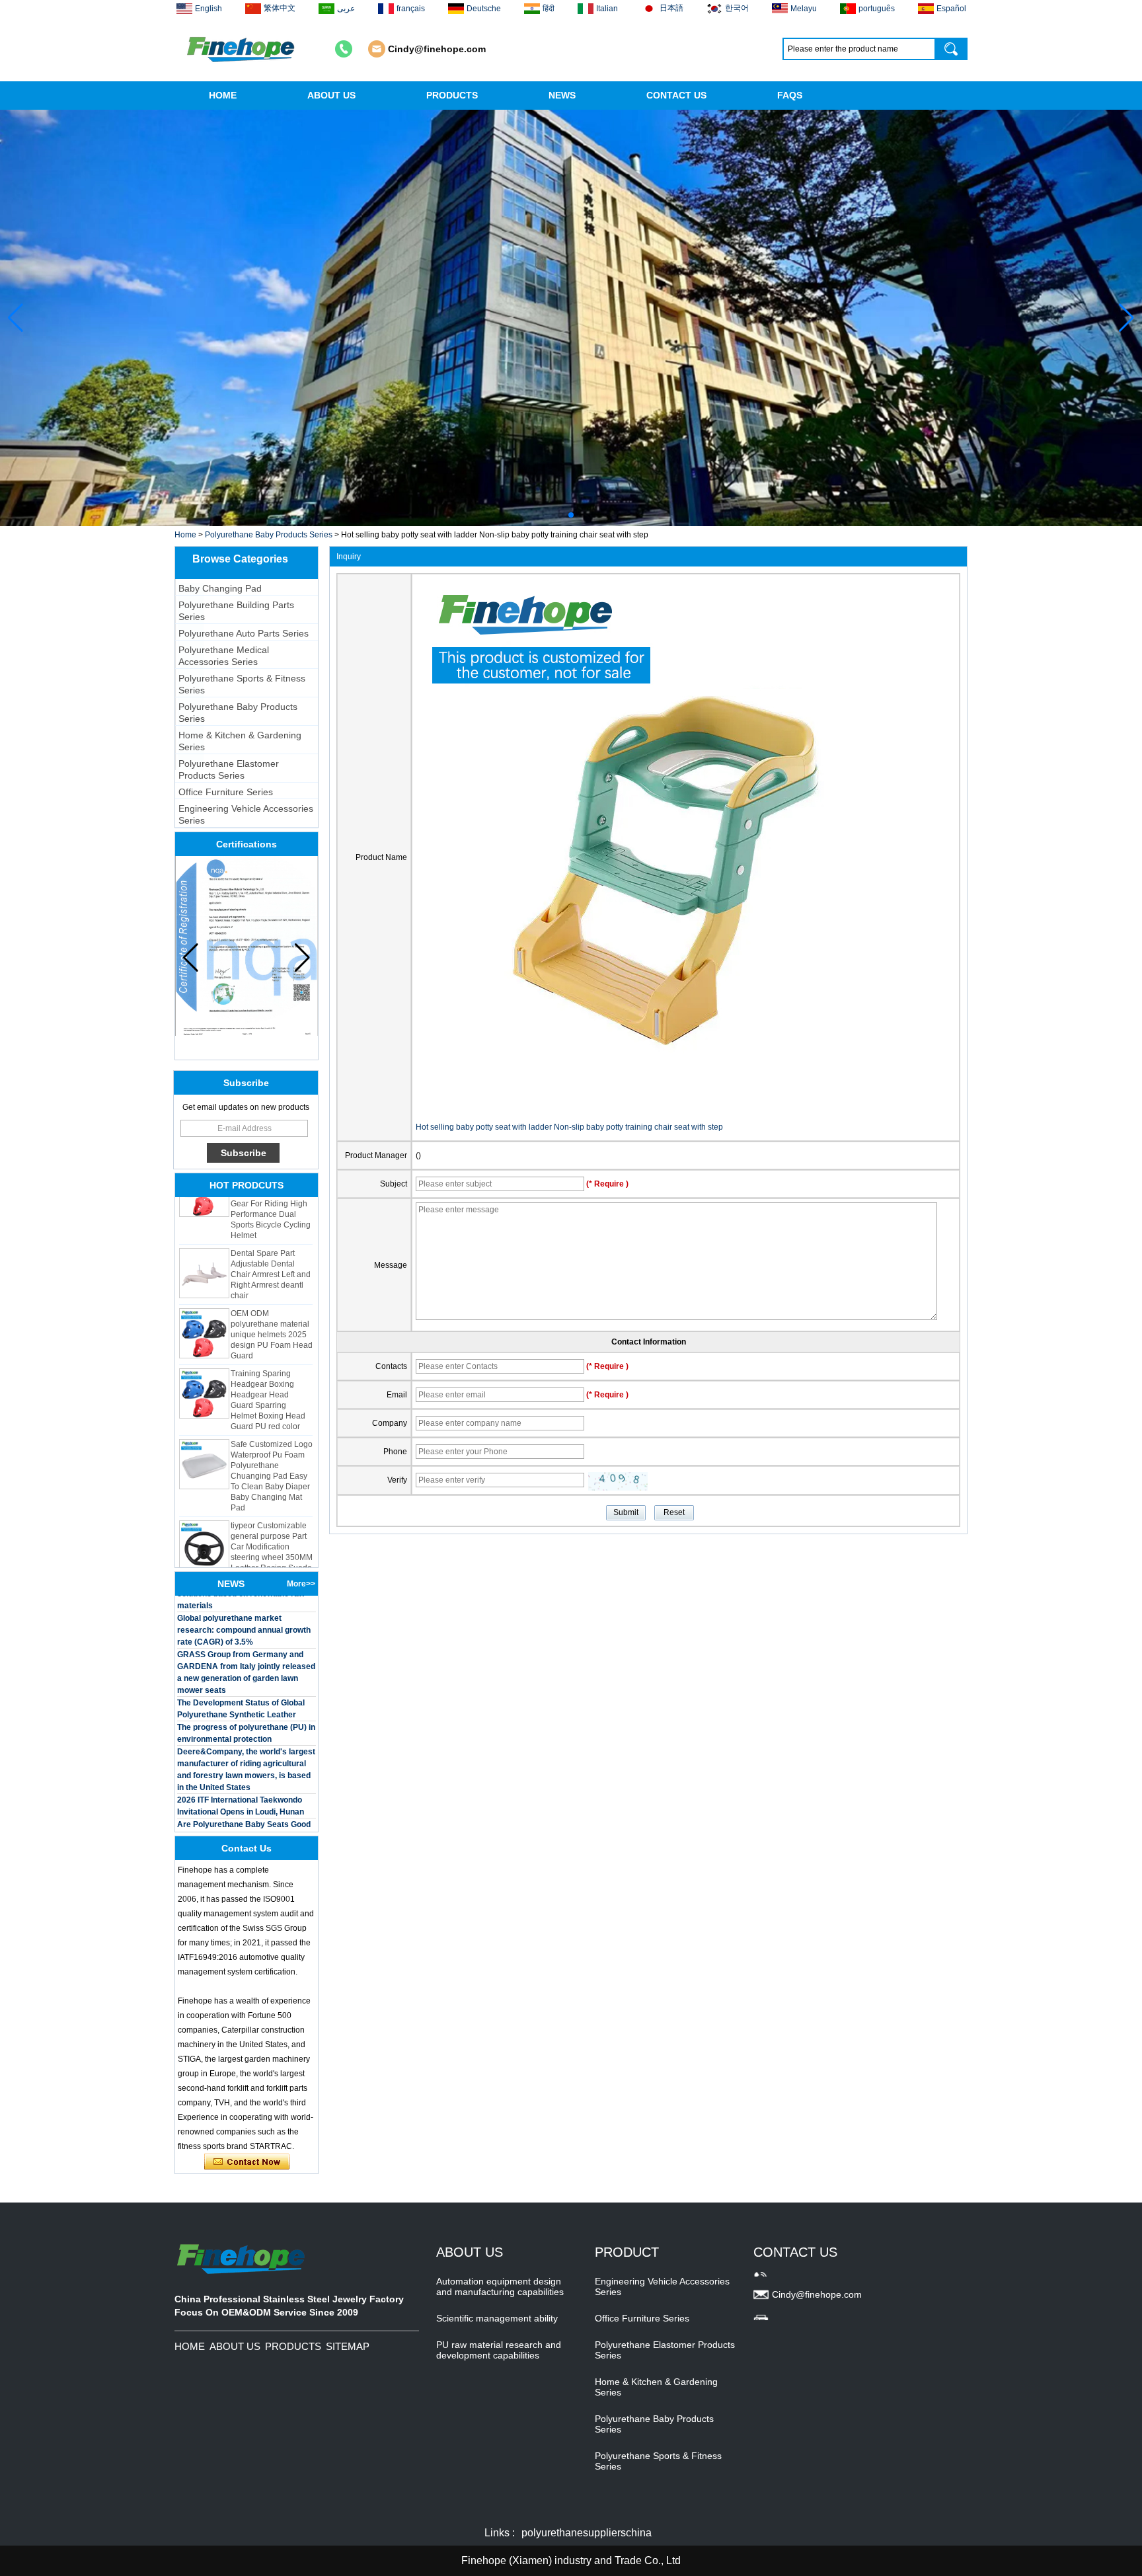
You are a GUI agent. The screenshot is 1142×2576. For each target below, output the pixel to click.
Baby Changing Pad (220, 588)
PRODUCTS (452, 95)
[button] (560, 515)
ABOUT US (331, 95)
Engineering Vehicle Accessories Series (246, 814)
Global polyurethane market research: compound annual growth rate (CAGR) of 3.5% (244, 1606)
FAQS (790, 95)
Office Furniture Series (226, 792)
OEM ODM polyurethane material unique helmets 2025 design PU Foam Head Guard (272, 1310)
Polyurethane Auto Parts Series (244, 633)
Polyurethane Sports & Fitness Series (242, 684)
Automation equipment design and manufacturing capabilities (500, 2286)
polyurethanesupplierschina (587, 2533)
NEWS (562, 95)
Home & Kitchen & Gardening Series (240, 741)
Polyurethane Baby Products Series (269, 535)
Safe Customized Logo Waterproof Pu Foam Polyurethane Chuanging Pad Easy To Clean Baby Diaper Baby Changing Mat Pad (272, 1452)
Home (185, 535)
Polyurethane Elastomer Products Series (229, 769)
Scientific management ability (497, 2318)
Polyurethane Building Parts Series (236, 611)
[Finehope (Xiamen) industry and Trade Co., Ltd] (242, 49)
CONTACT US (676, 95)
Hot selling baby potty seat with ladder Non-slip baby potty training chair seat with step (569, 1127)
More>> (301, 1584)
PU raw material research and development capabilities (499, 2350)
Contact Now (247, 2162)
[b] (571, 318)
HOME (223, 95)
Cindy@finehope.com (437, 49)
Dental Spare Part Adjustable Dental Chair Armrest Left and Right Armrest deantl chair (271, 1250)
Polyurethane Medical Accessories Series (224, 656)
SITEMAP (348, 2346)
